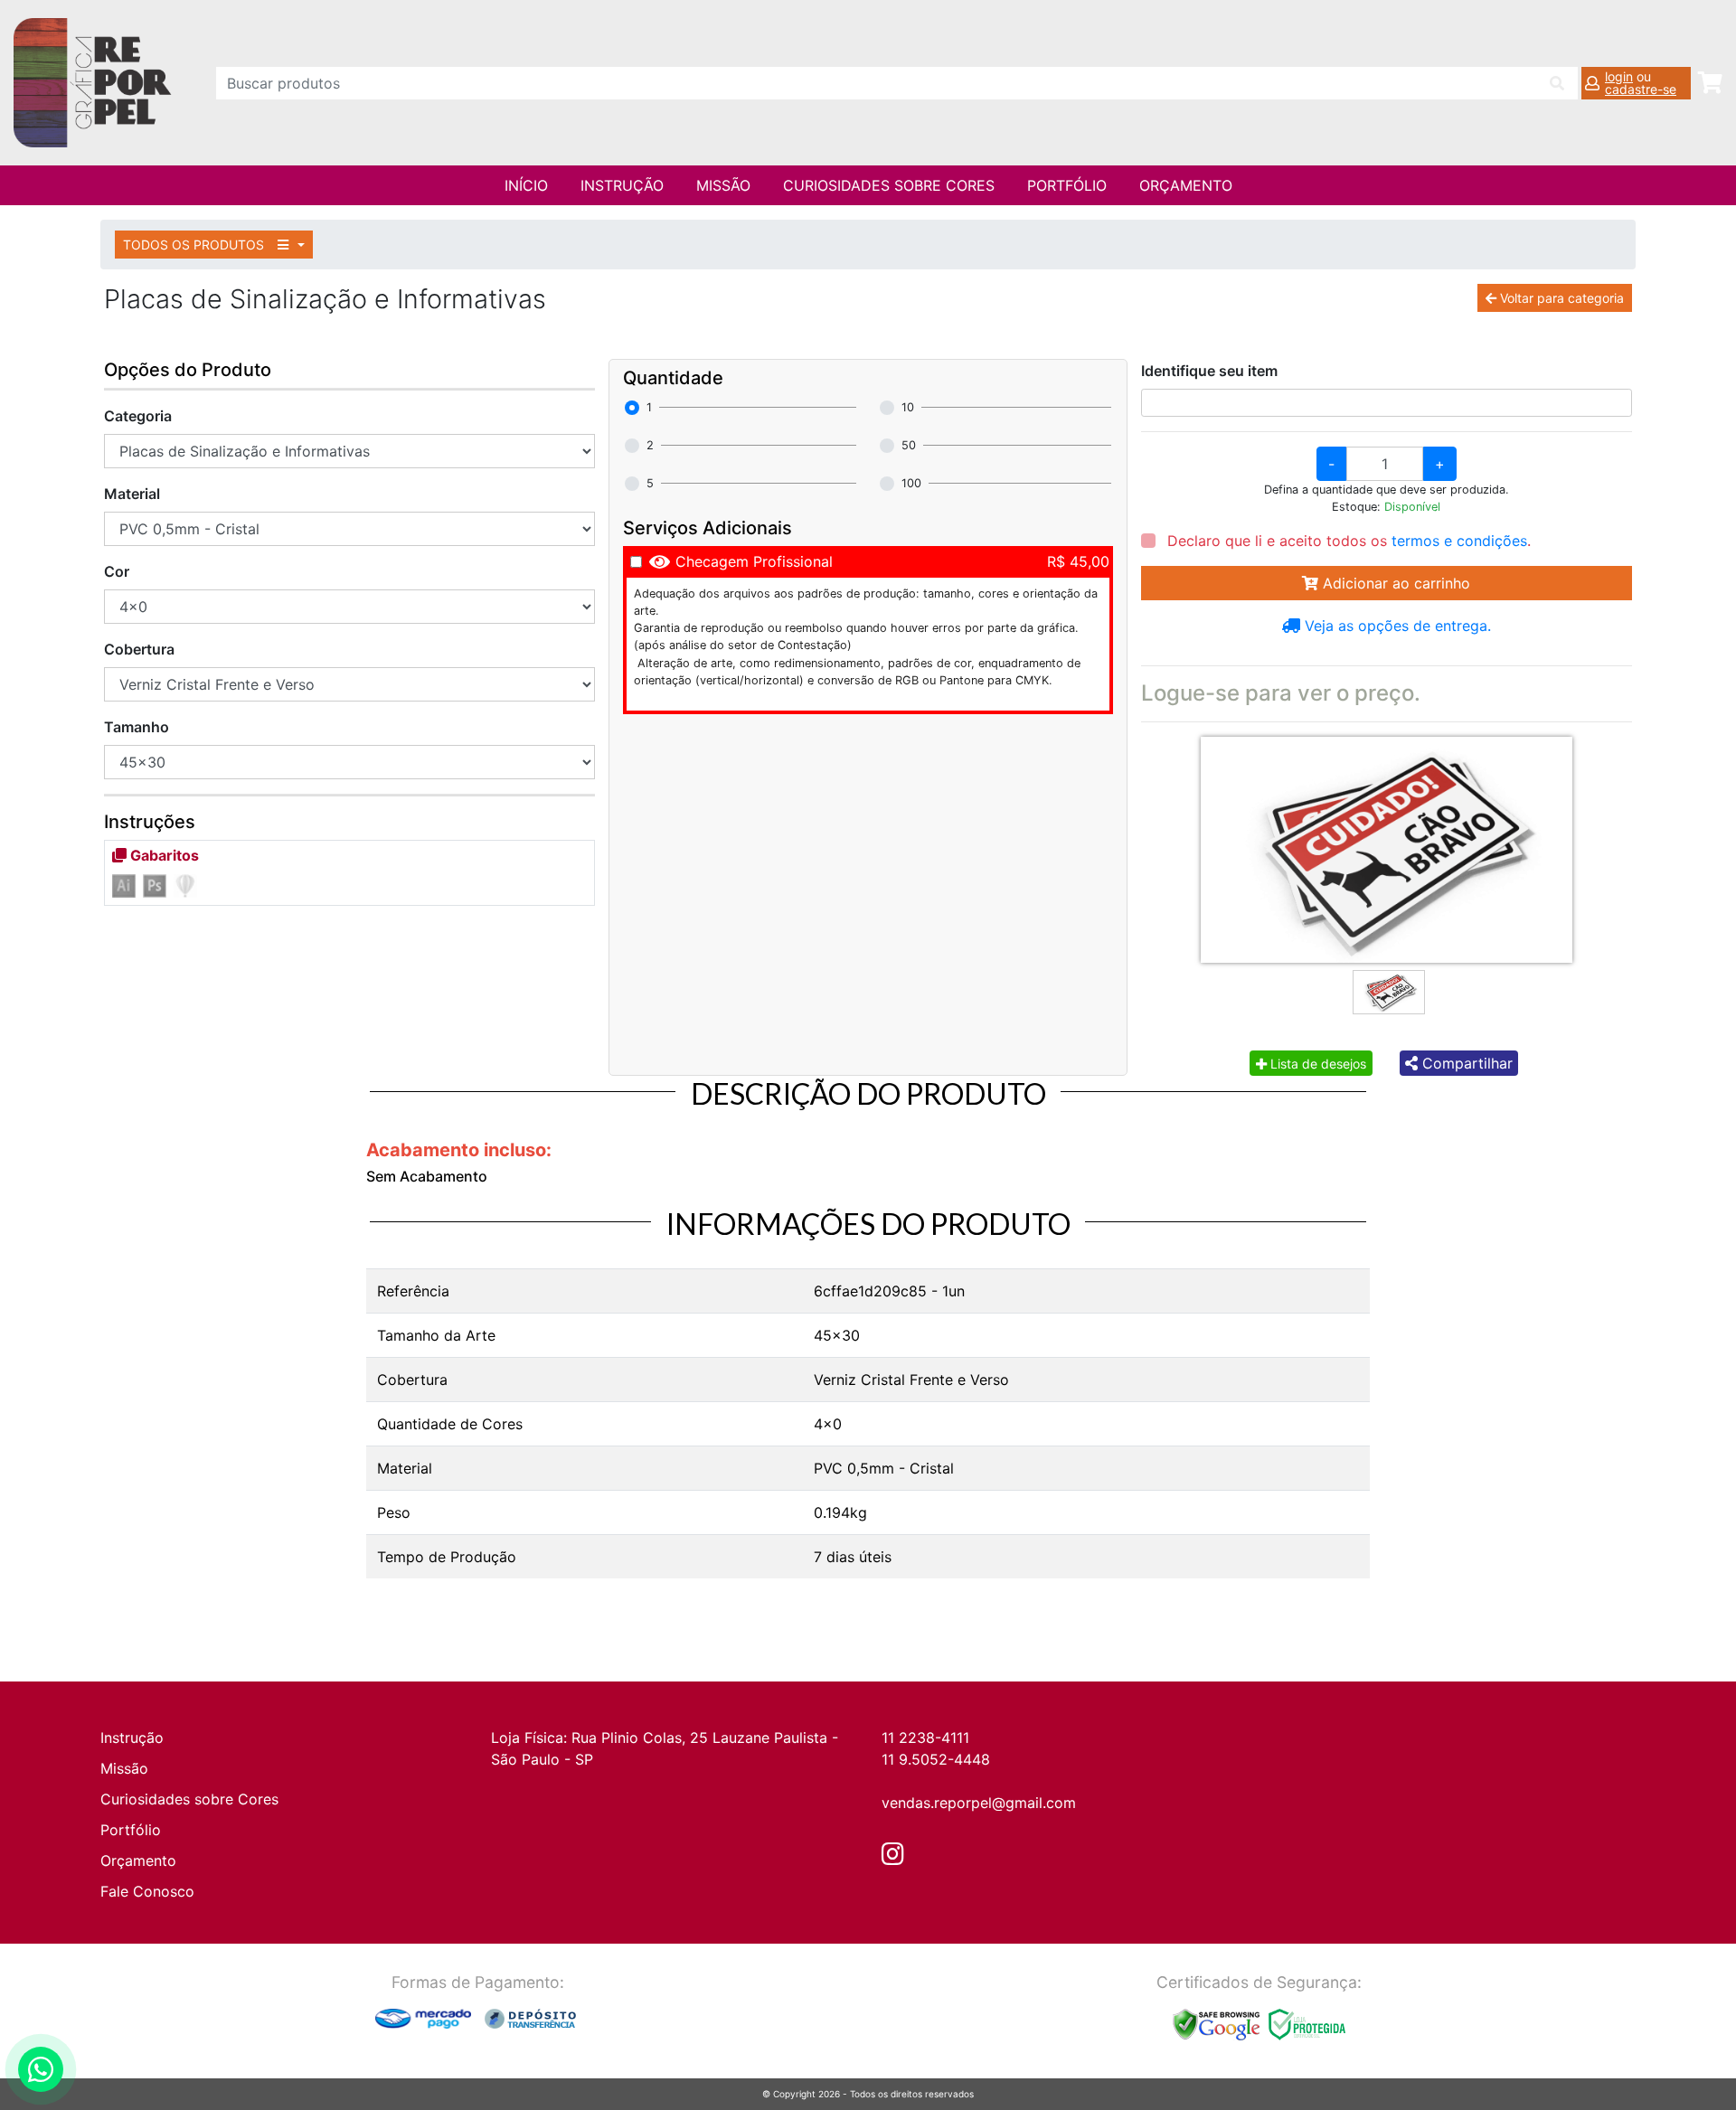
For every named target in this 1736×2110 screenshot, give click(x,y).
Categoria (138, 416)
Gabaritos (163, 855)
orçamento (1186, 185)
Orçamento (138, 1860)
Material (132, 494)
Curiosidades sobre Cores (889, 185)
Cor (117, 571)
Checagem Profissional (754, 561)
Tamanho (137, 727)
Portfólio (1067, 185)
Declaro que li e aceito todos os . (1347, 541)
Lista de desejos (1316, 1064)
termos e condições (1459, 541)
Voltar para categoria (1560, 298)
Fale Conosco (147, 1891)
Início (526, 185)
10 (908, 407)
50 (909, 445)
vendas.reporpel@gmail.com (979, 1803)
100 (911, 483)
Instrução (622, 185)
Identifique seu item (1209, 371)
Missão (723, 185)
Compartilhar (1465, 1063)
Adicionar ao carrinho (1394, 583)
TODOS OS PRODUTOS (195, 245)
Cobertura (139, 649)
